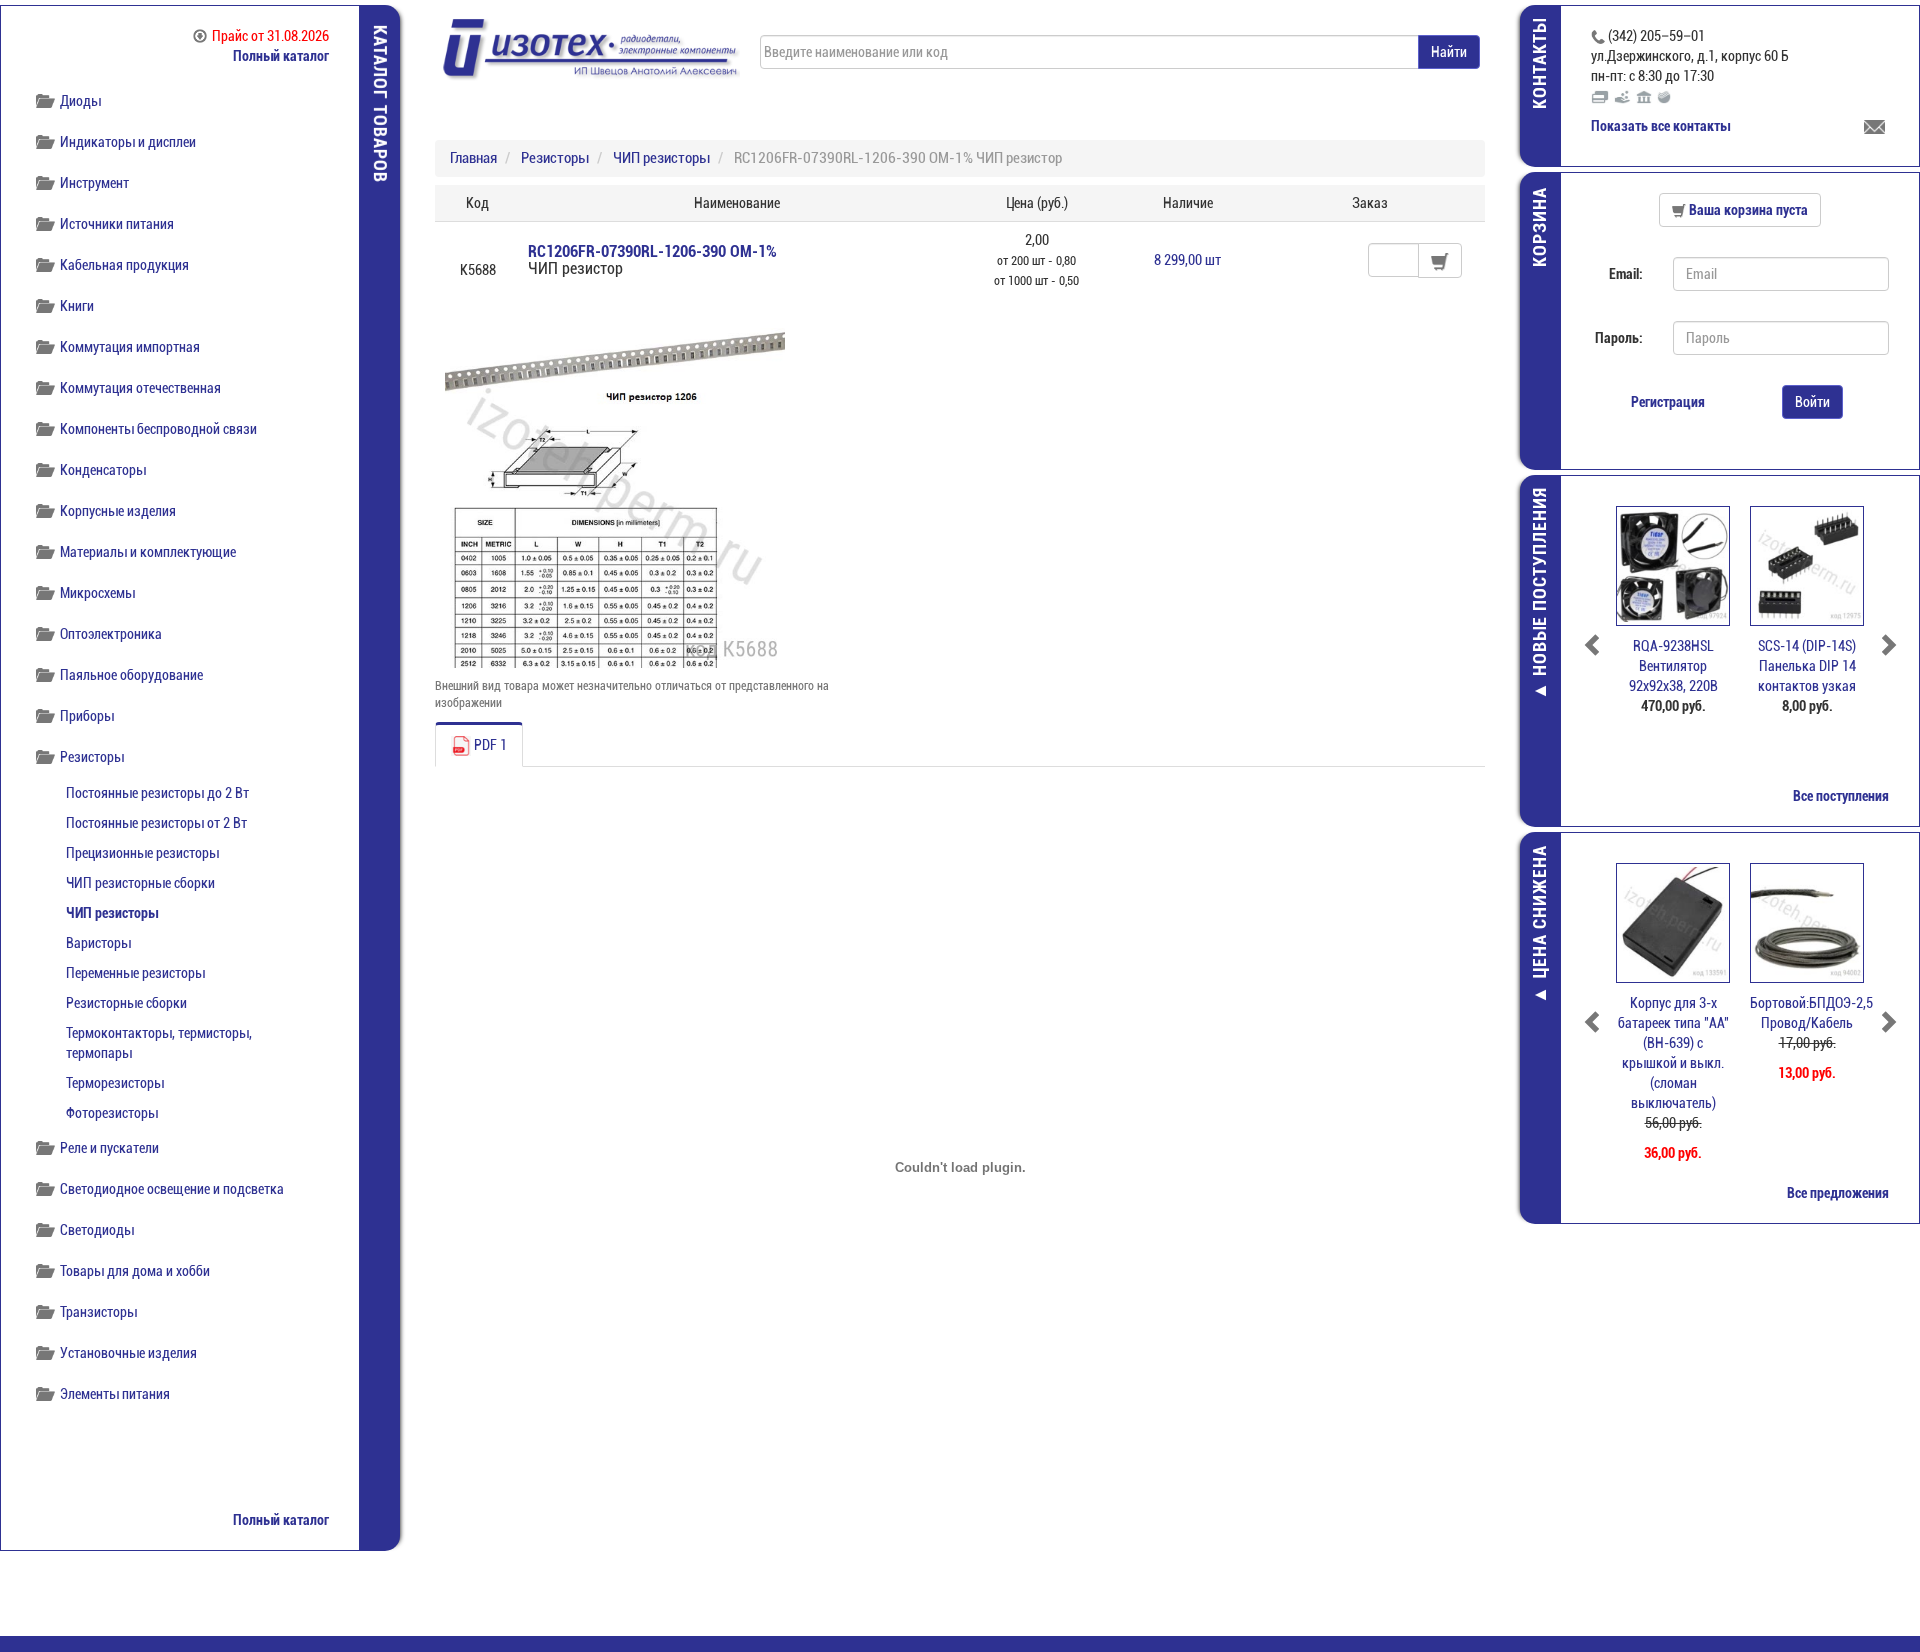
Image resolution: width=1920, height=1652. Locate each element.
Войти (1812, 402)
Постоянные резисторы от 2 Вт (156, 823)
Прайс (270, 36)
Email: (1626, 274)
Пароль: (1619, 338)
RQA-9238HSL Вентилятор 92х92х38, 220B (1673, 666)
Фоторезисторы (112, 1113)
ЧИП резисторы (112, 913)
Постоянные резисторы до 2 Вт (157, 793)
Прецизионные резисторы (142, 853)
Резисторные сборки (126, 1003)
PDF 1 (489, 745)
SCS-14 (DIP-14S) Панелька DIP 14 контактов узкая (1807, 666)
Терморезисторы (115, 1083)
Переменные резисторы (135, 973)
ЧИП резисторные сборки (140, 883)
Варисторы (98, 943)
